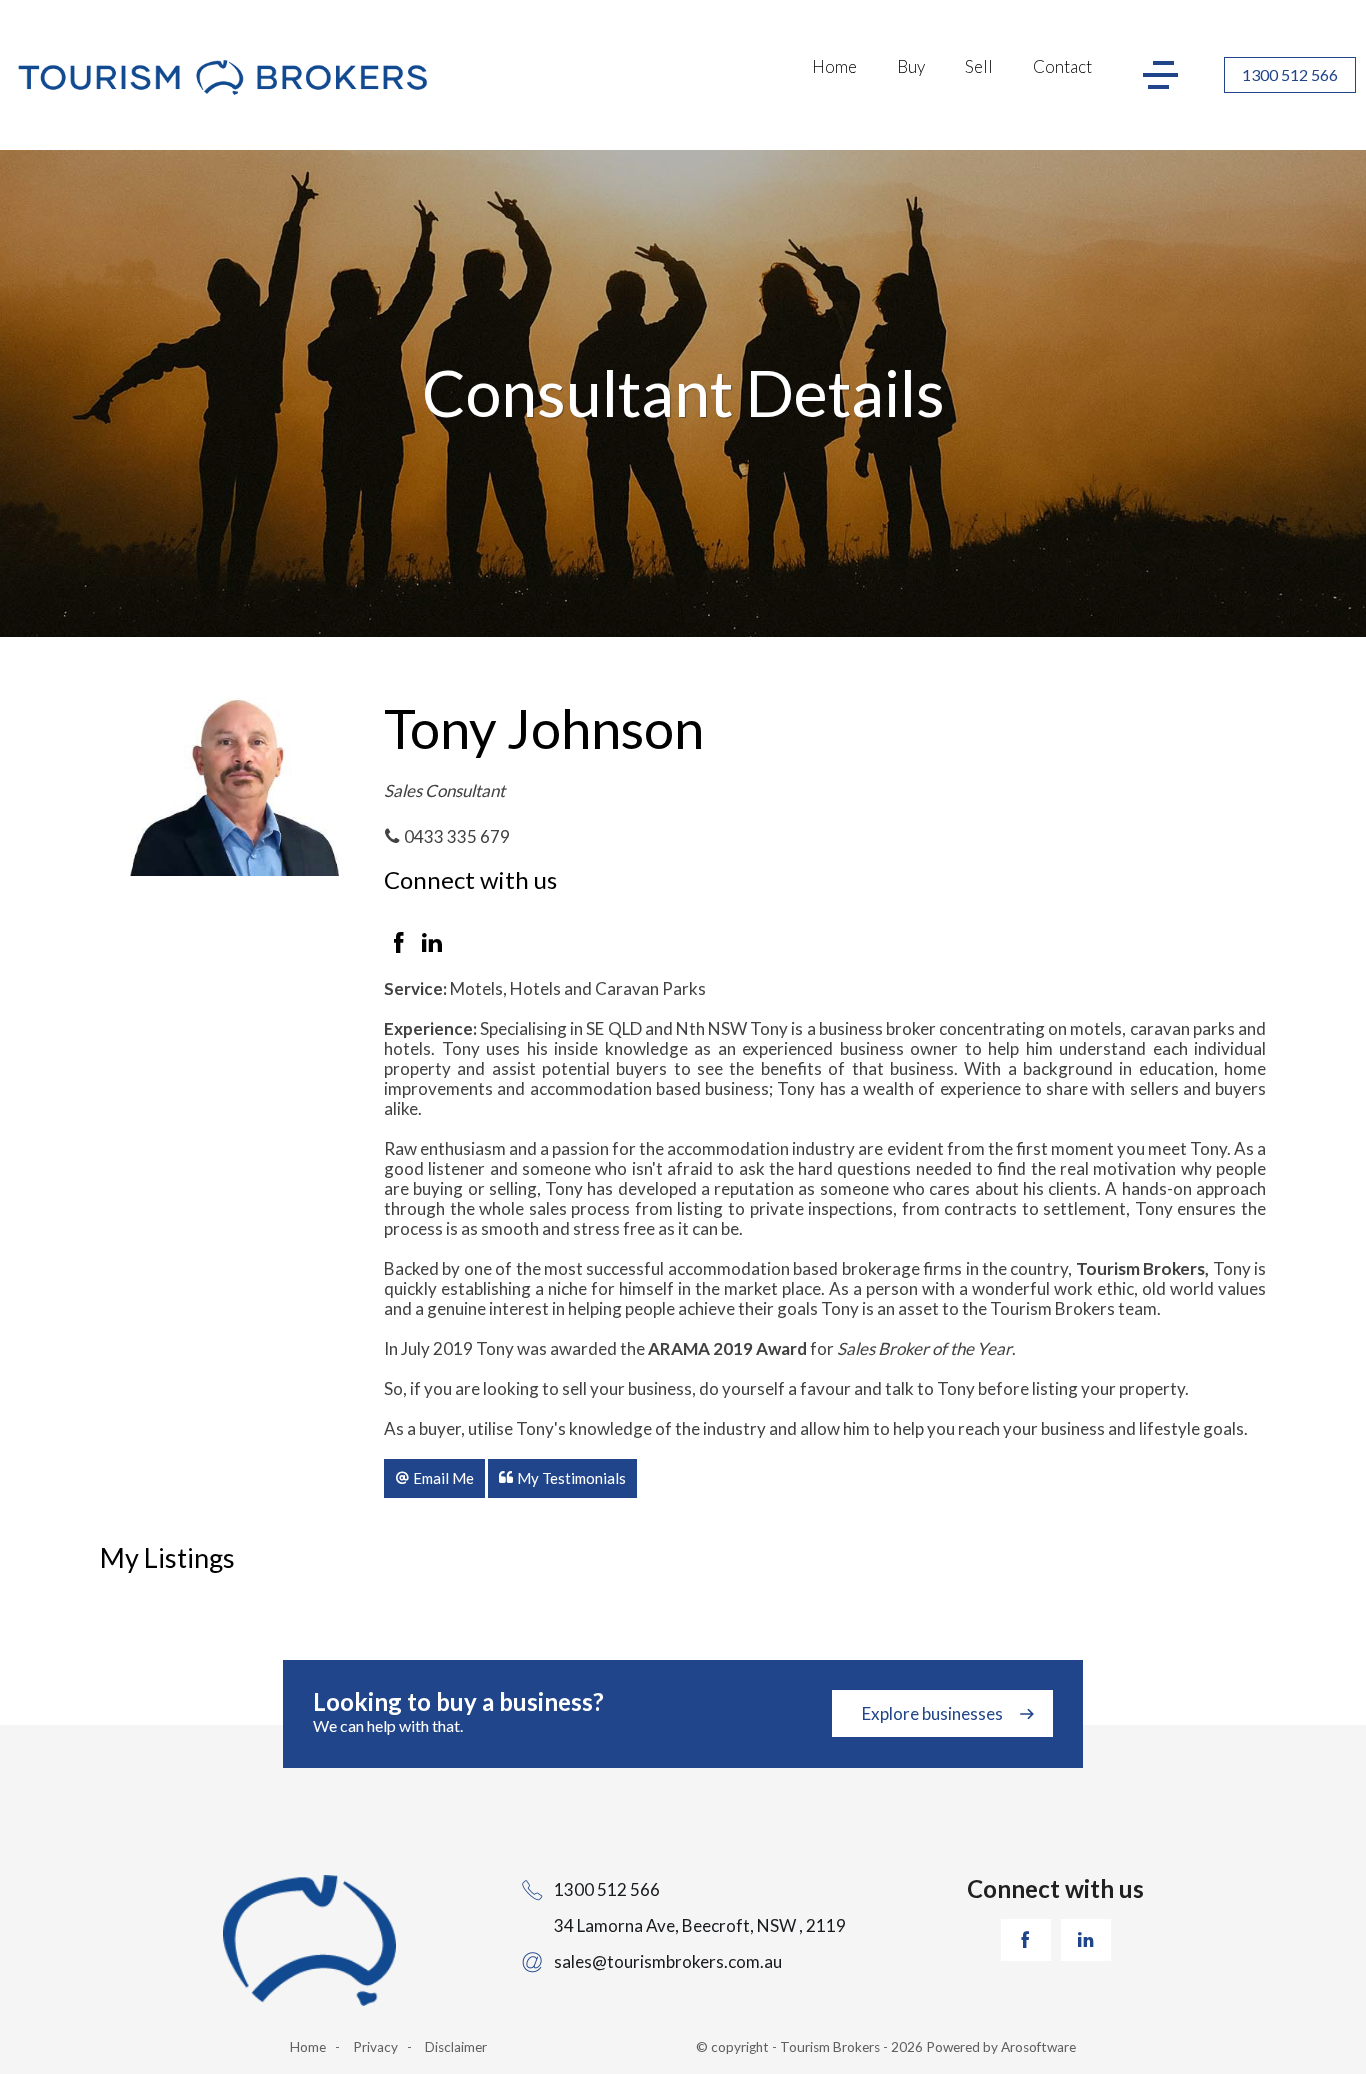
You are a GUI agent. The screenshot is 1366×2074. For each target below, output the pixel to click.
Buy (911, 66)
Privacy (375, 2047)
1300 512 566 (1290, 74)
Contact (1062, 66)
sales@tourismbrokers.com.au (668, 1961)
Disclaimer (456, 2047)
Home (834, 66)
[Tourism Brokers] (222, 79)
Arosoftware (1038, 2047)
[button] (434, 1478)
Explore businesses (932, 1713)
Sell (979, 66)
